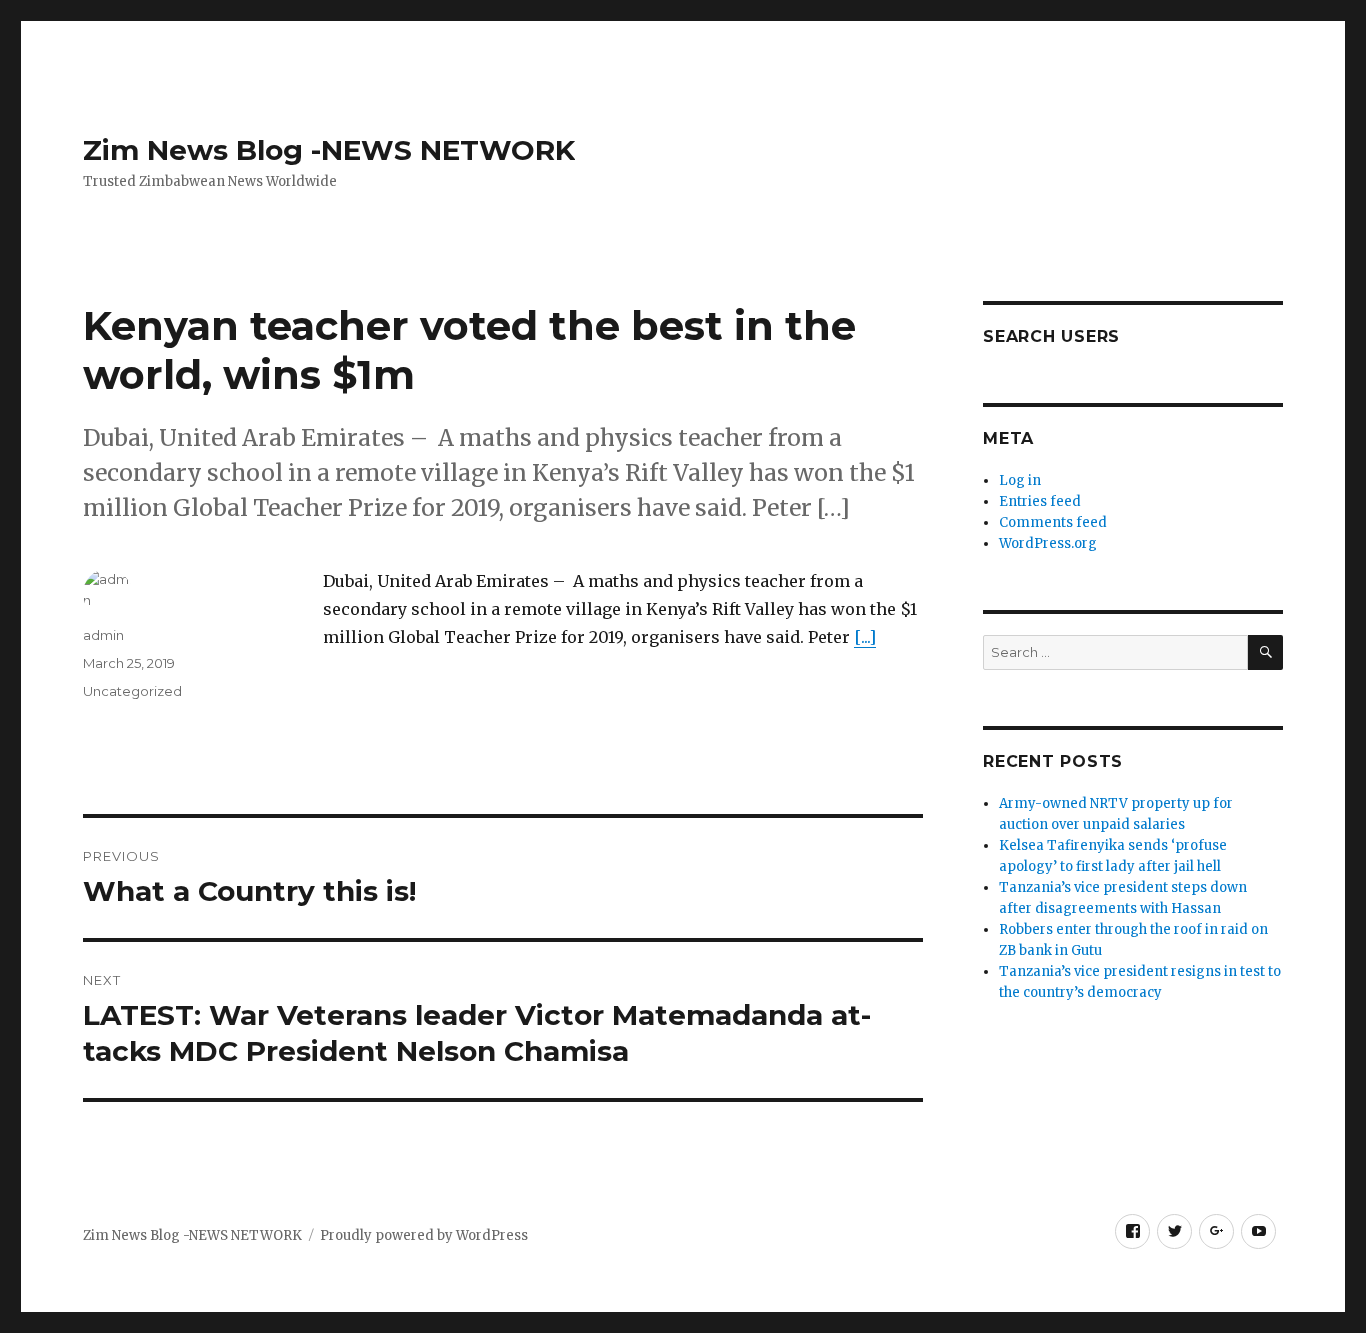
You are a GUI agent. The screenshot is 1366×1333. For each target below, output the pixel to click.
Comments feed (1053, 522)
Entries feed (1040, 501)
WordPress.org (1048, 543)
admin (103, 635)
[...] (865, 637)
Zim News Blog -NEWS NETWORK (329, 150)
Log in (1020, 480)
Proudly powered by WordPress (424, 1235)
